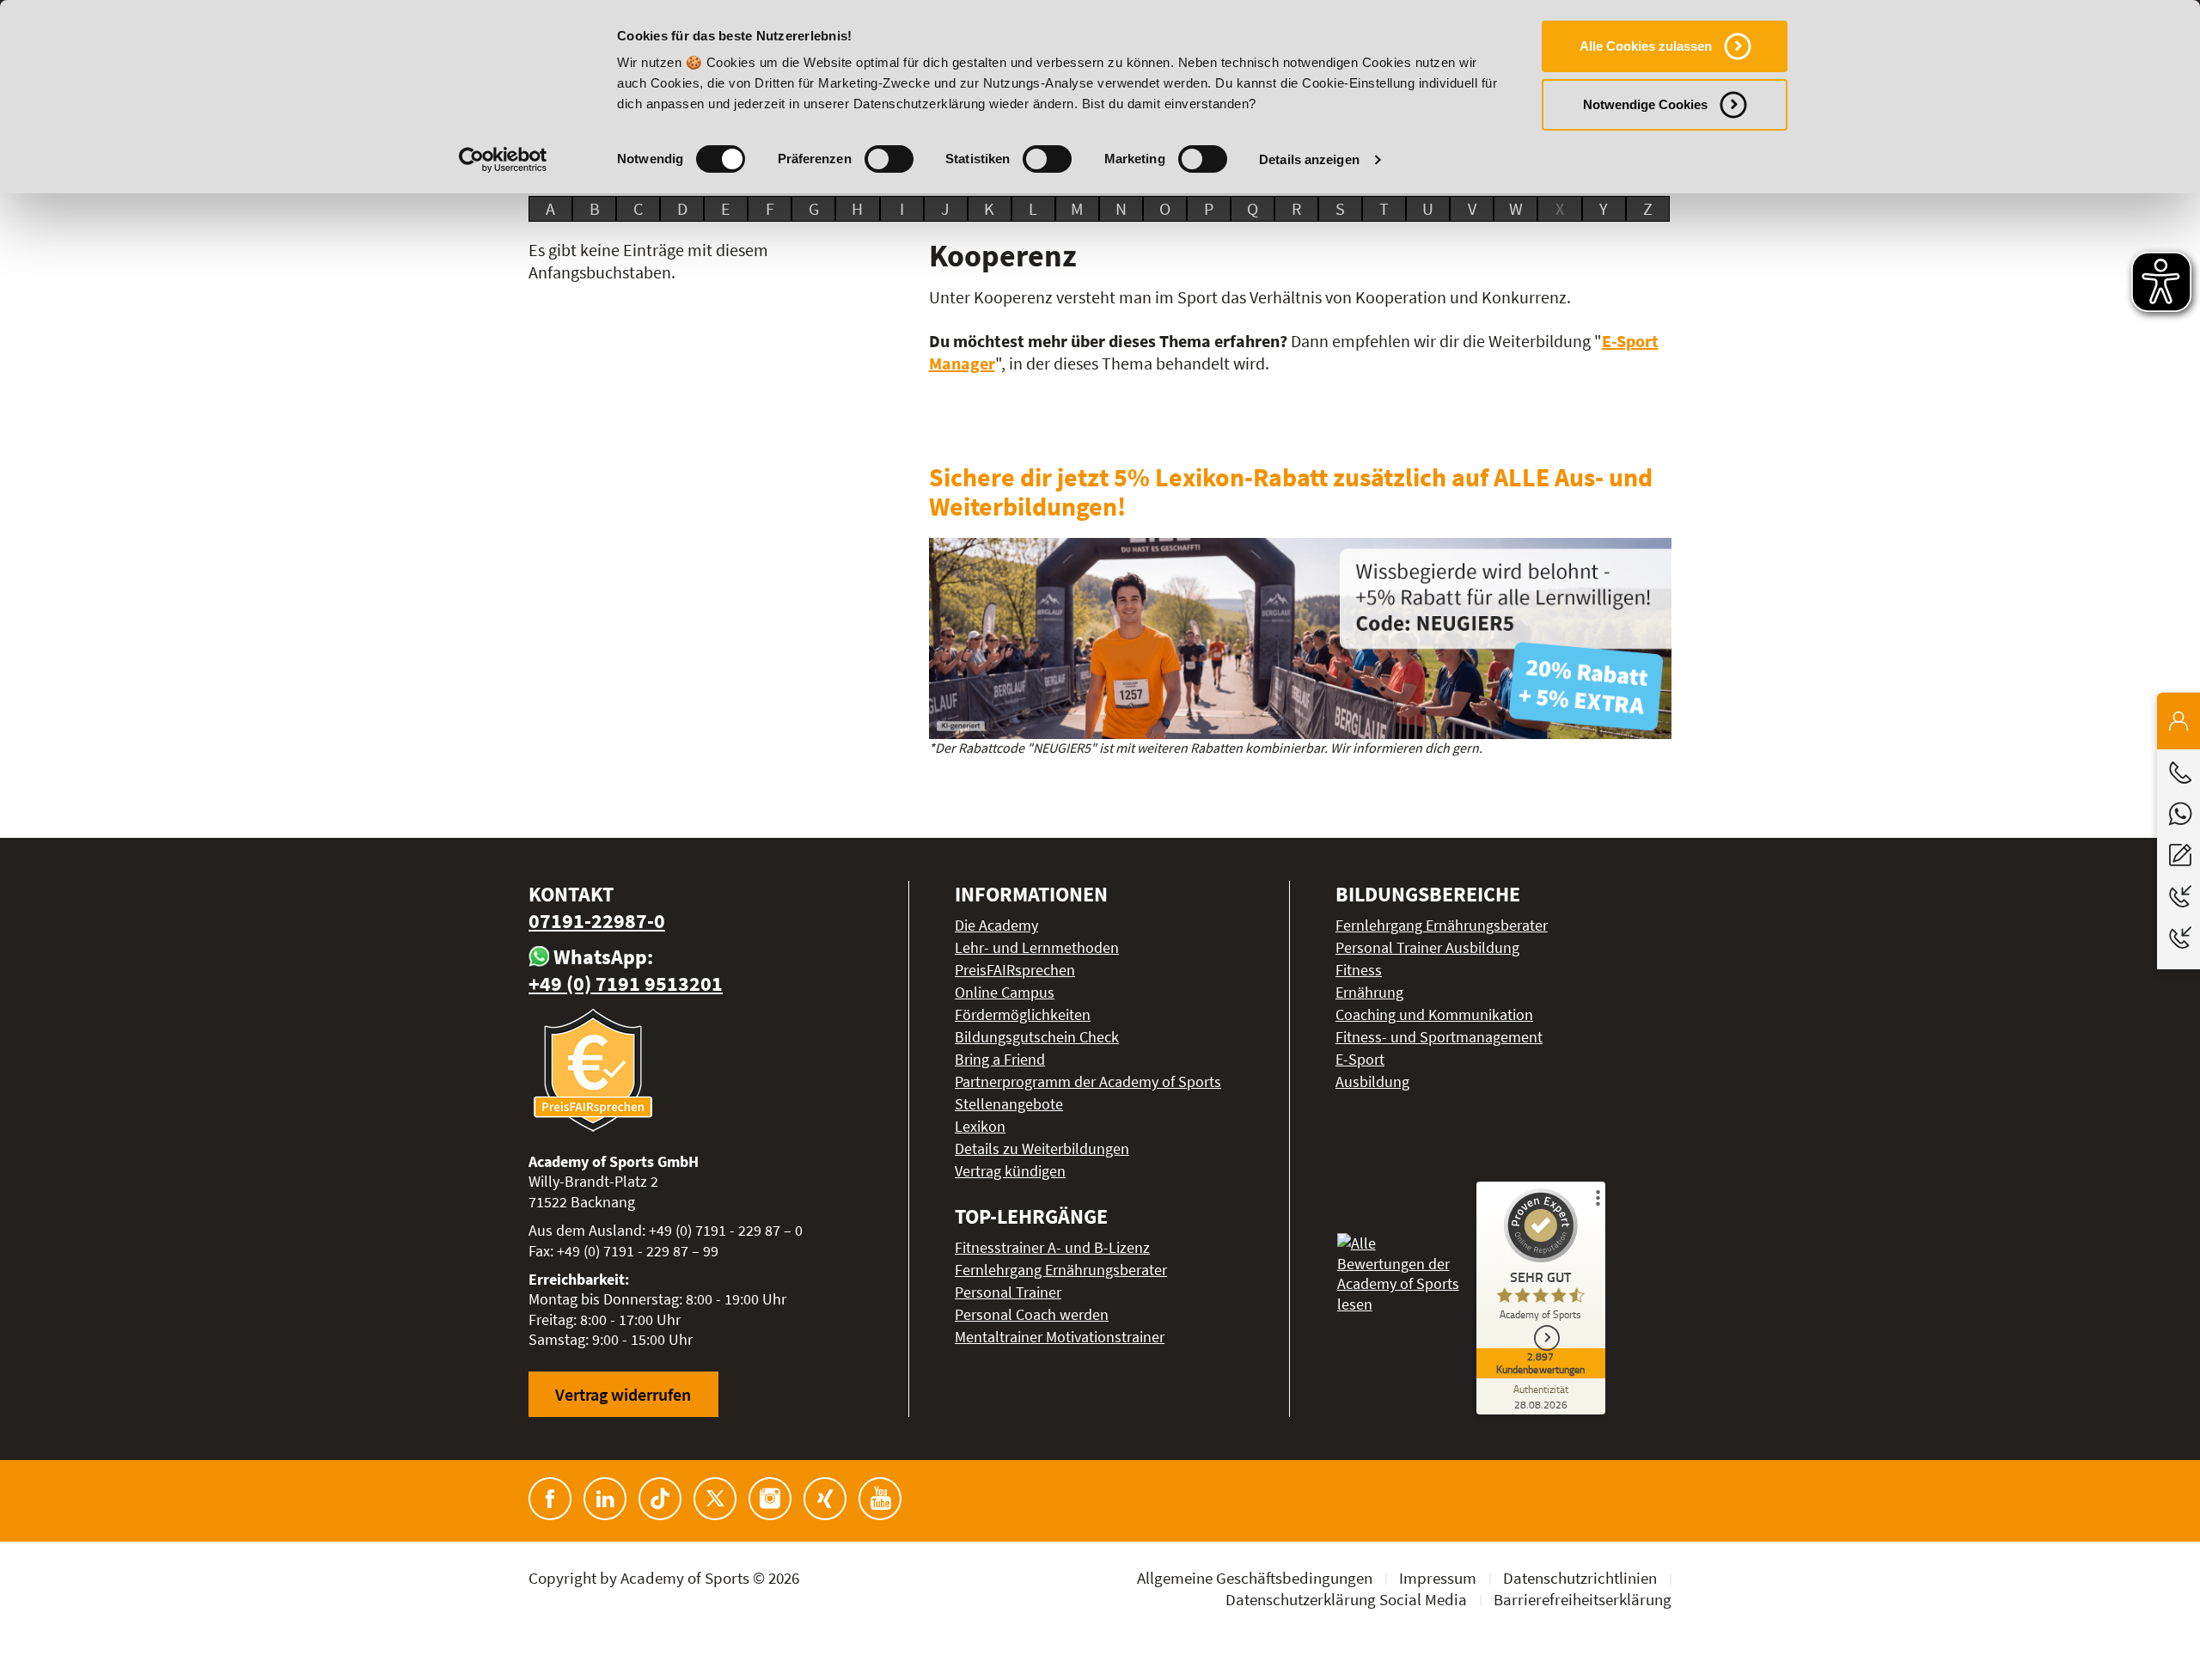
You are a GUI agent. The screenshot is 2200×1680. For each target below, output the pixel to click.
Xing (825, 1499)
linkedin (605, 1499)
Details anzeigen (1309, 159)
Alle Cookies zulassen (1646, 46)
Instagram (770, 1499)
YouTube (880, 1499)
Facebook (550, 1499)
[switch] (889, 159)
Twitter (715, 1499)
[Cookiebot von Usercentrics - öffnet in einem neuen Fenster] (503, 160)
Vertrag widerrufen (623, 1394)
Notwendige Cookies (1645, 104)
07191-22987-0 (597, 921)
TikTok (660, 1499)
